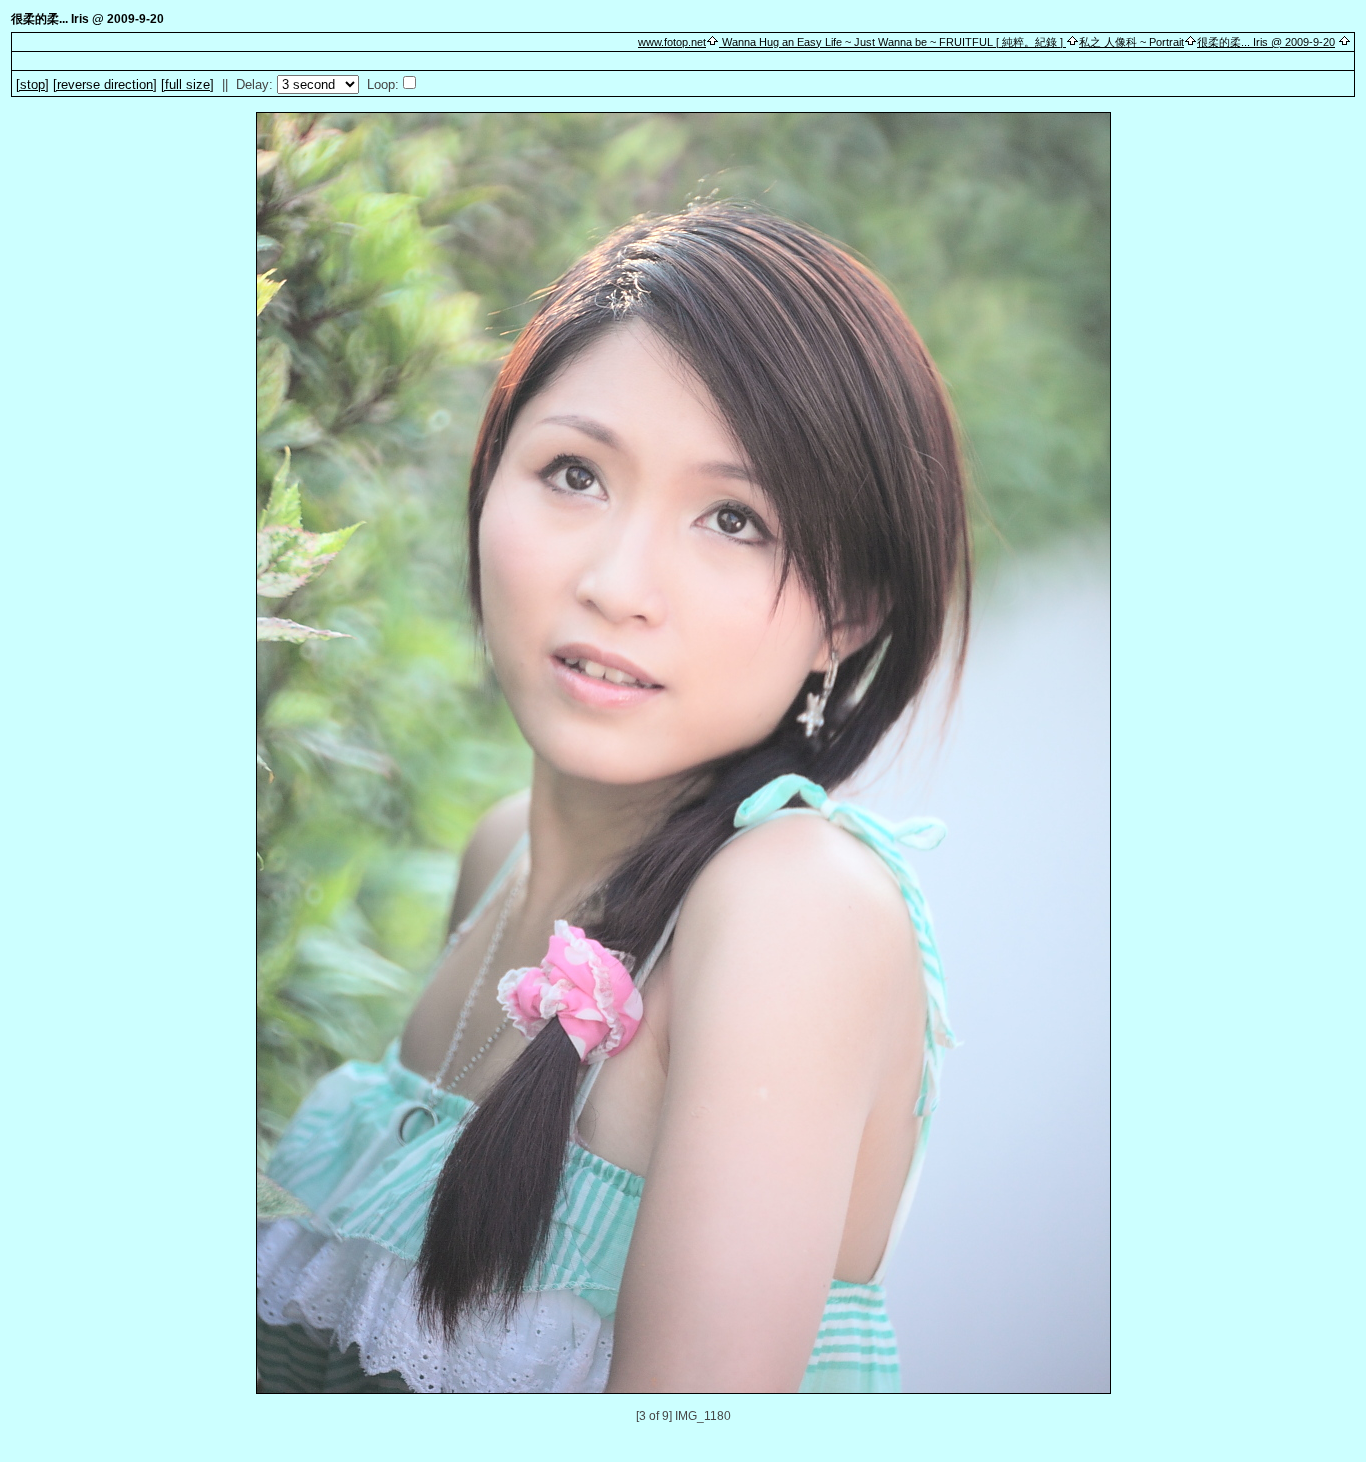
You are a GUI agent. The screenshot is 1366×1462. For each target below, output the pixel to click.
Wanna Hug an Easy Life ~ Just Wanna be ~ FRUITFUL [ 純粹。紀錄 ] (892, 42)
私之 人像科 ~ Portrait (1131, 42)
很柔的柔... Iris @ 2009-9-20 (1266, 42)
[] (32, 84)
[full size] (187, 84)
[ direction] (105, 84)
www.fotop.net (672, 42)
